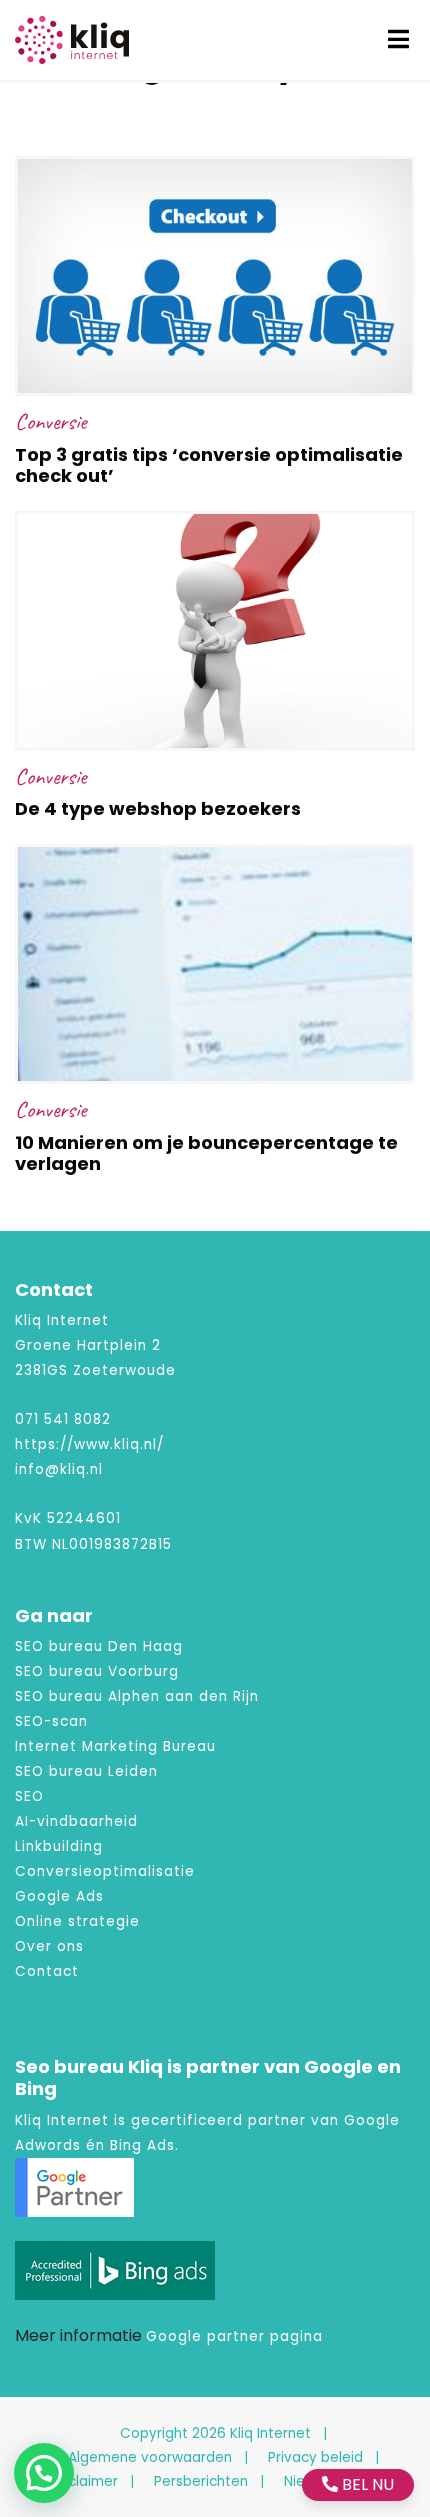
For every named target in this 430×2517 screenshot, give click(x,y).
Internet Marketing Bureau (115, 1746)
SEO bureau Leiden (86, 1771)
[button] (44, 2473)
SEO (29, 1796)
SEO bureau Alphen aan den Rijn (137, 1696)
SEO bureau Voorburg (97, 1671)
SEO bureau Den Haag (99, 1646)
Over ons (49, 1946)
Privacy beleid (315, 2457)
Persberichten (201, 2481)
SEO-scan (51, 1721)
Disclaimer (83, 2481)
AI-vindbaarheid (76, 1821)
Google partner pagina (234, 2336)
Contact (47, 1971)
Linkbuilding (59, 1846)
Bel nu (366, 2484)
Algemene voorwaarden (150, 2457)
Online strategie (77, 1921)
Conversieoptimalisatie (105, 1871)
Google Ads (59, 1896)
